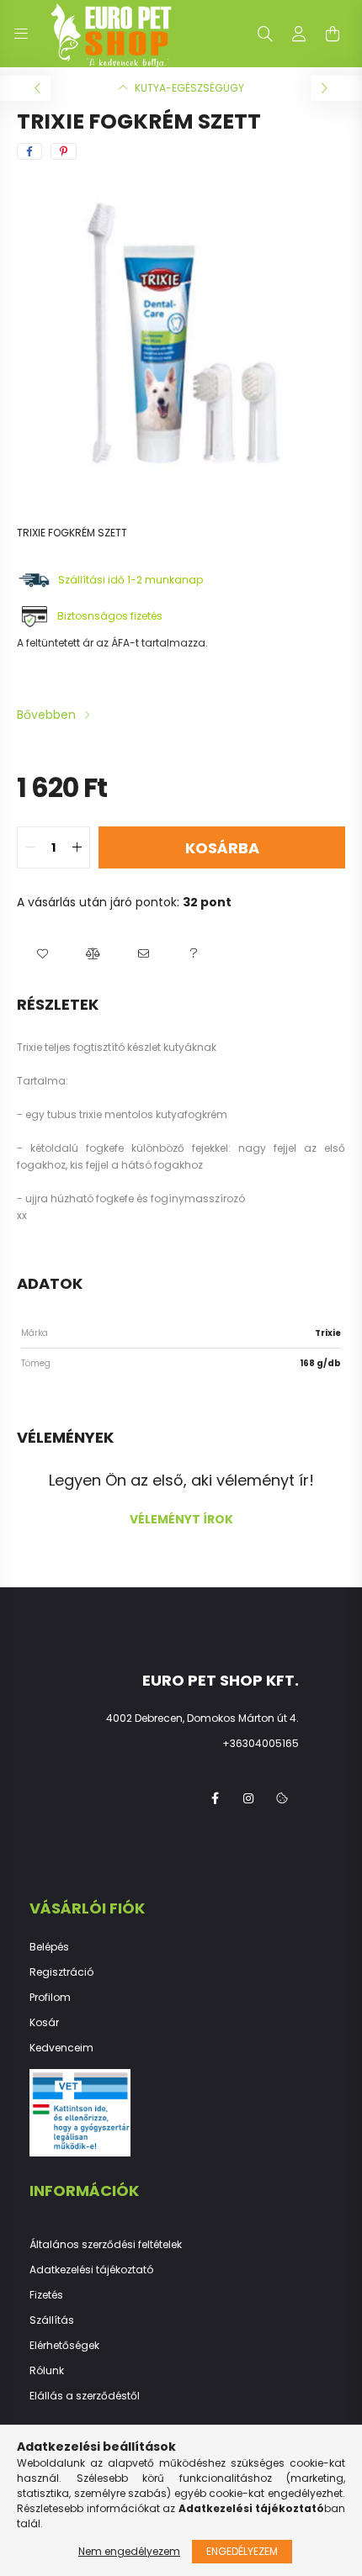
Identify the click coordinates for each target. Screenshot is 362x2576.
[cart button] (333, 34)
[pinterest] (64, 151)
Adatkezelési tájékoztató (91, 2270)
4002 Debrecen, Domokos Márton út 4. (202, 1718)
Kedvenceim (61, 2048)
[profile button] (299, 34)
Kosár (44, 2023)
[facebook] (29, 151)
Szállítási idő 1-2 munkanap (132, 580)
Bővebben (46, 715)
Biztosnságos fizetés (110, 616)
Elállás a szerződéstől (85, 2396)
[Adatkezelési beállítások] (282, 1798)
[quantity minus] (30, 847)
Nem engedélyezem (129, 2551)
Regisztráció (61, 1972)
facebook (215, 1798)
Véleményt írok (181, 1519)
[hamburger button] (21, 34)
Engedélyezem (242, 2551)
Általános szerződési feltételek (106, 2245)
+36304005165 (261, 1743)
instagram (248, 1798)
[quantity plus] (77, 847)
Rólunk (47, 2371)
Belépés (49, 1947)
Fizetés (46, 2295)
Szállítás (52, 2320)
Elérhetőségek (64, 2346)
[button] (42, 953)
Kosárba (222, 848)
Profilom (50, 1998)
